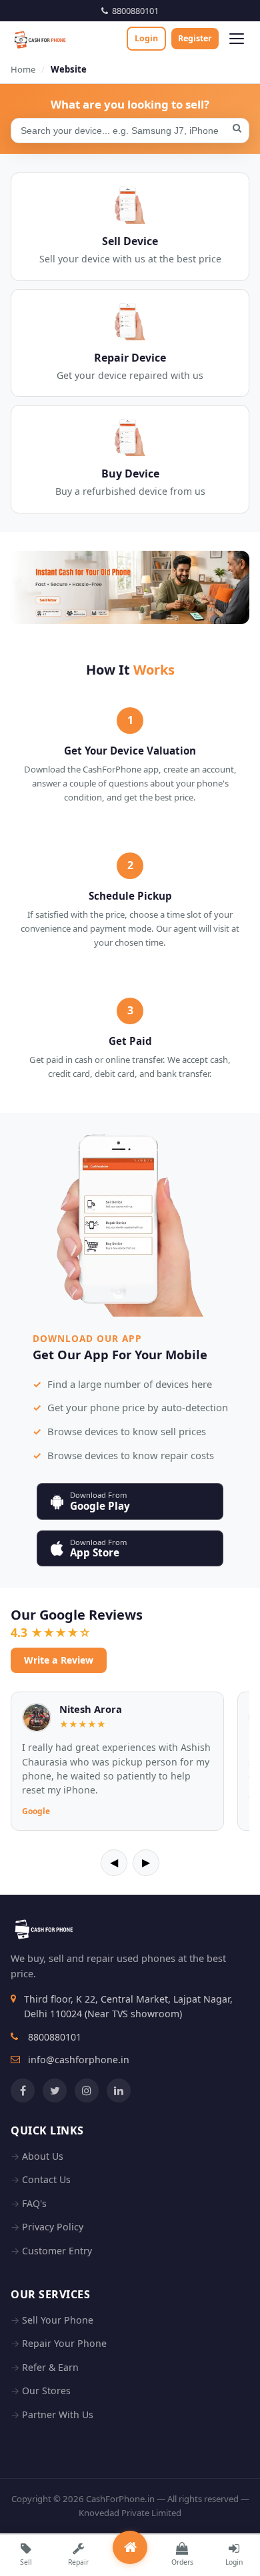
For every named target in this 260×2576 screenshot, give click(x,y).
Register (195, 38)
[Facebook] (23, 2091)
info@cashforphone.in (79, 2060)
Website (69, 69)
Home (23, 69)
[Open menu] (237, 39)
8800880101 (133, 11)
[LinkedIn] (119, 2091)
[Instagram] (87, 2091)
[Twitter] (55, 2091)
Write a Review (59, 1660)
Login (146, 38)
